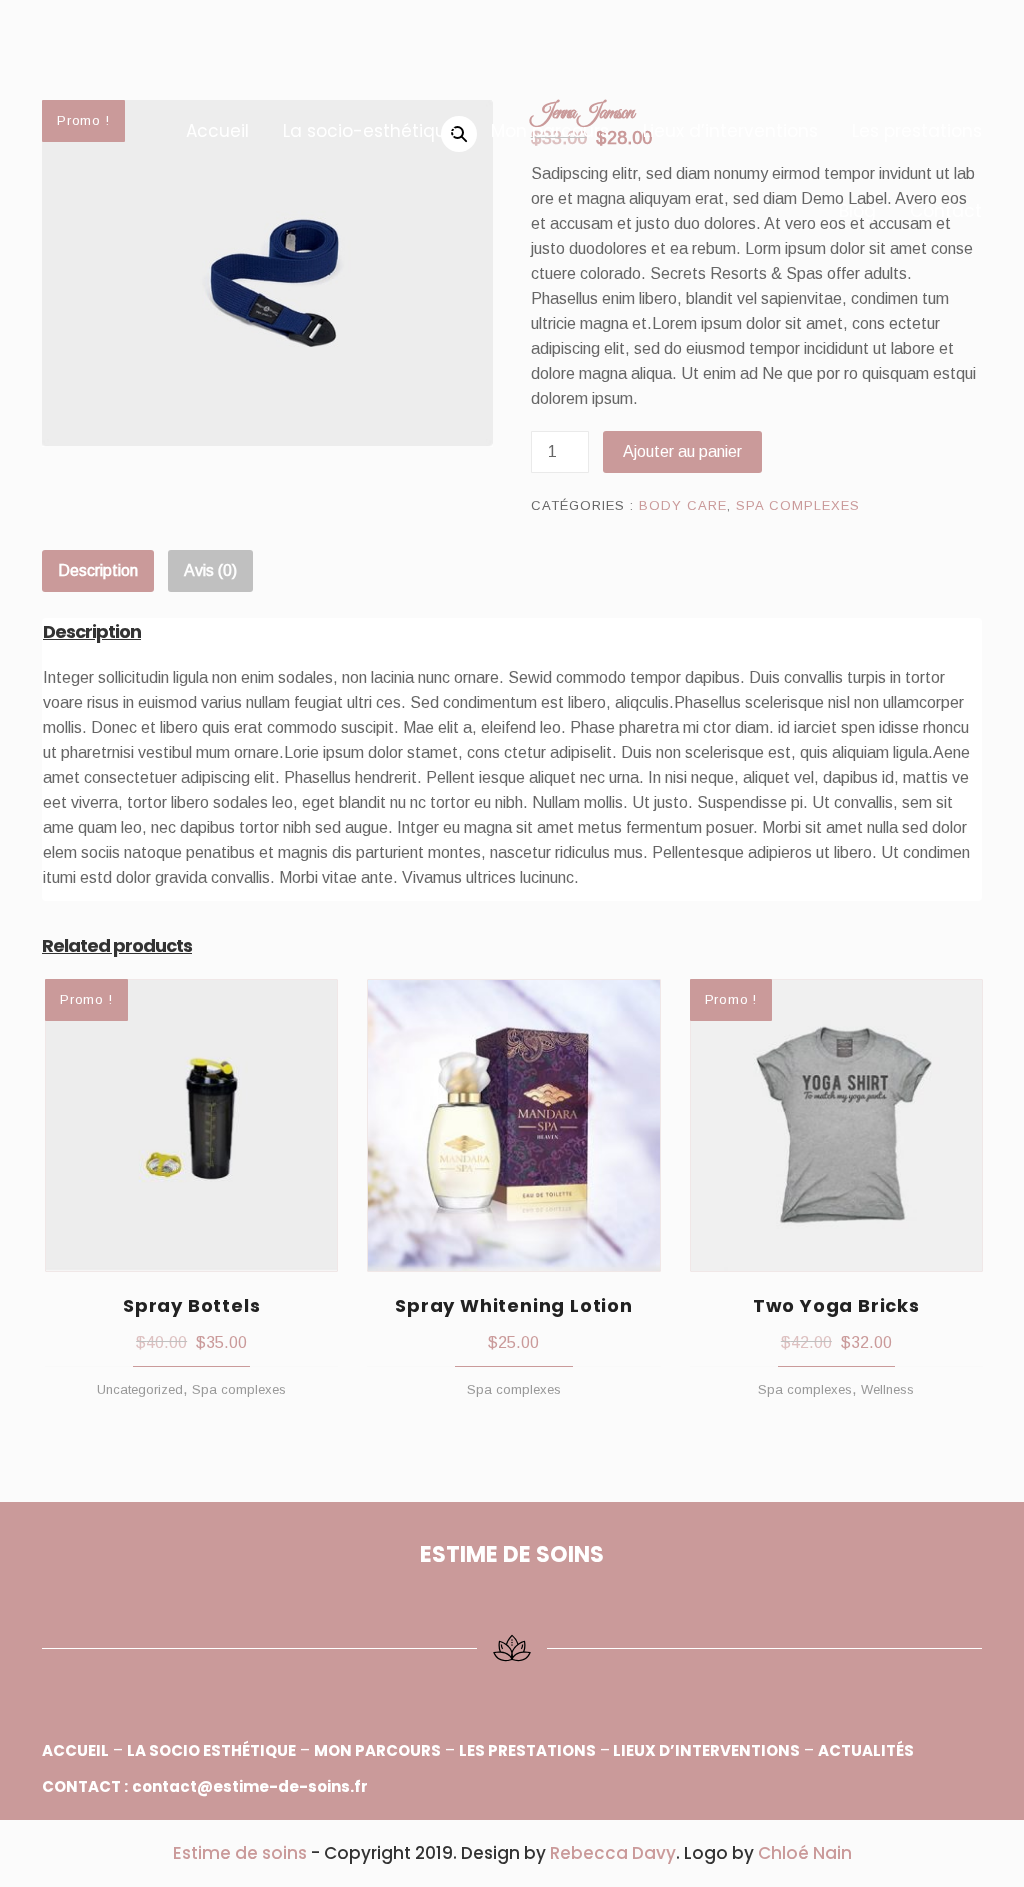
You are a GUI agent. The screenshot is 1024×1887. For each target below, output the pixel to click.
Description (98, 570)
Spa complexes (798, 505)
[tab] (98, 571)
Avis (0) (210, 570)
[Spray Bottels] (191, 1125)
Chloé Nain (805, 1853)
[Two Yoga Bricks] (836, 1125)
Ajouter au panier (682, 451)
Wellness (887, 1389)
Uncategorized (140, 1389)
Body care (683, 505)
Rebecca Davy (613, 1853)
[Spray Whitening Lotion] (513, 1125)
